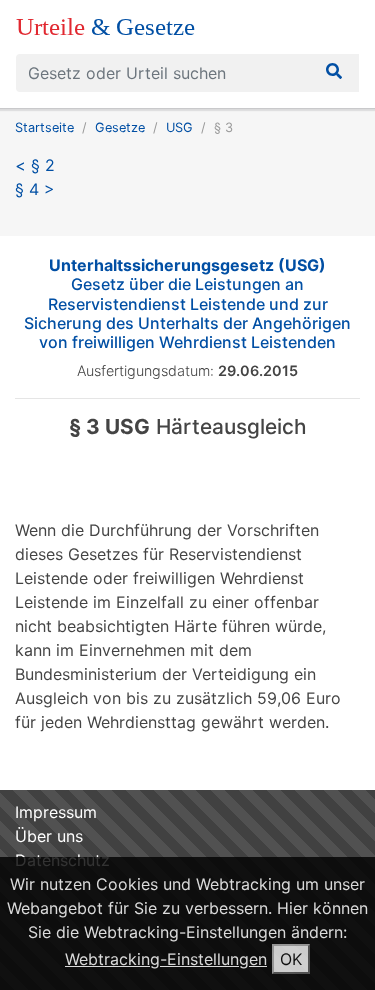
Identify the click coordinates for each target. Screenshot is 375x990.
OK (291, 959)
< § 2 (35, 165)
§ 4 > (35, 189)
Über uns (49, 836)
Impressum (56, 812)
